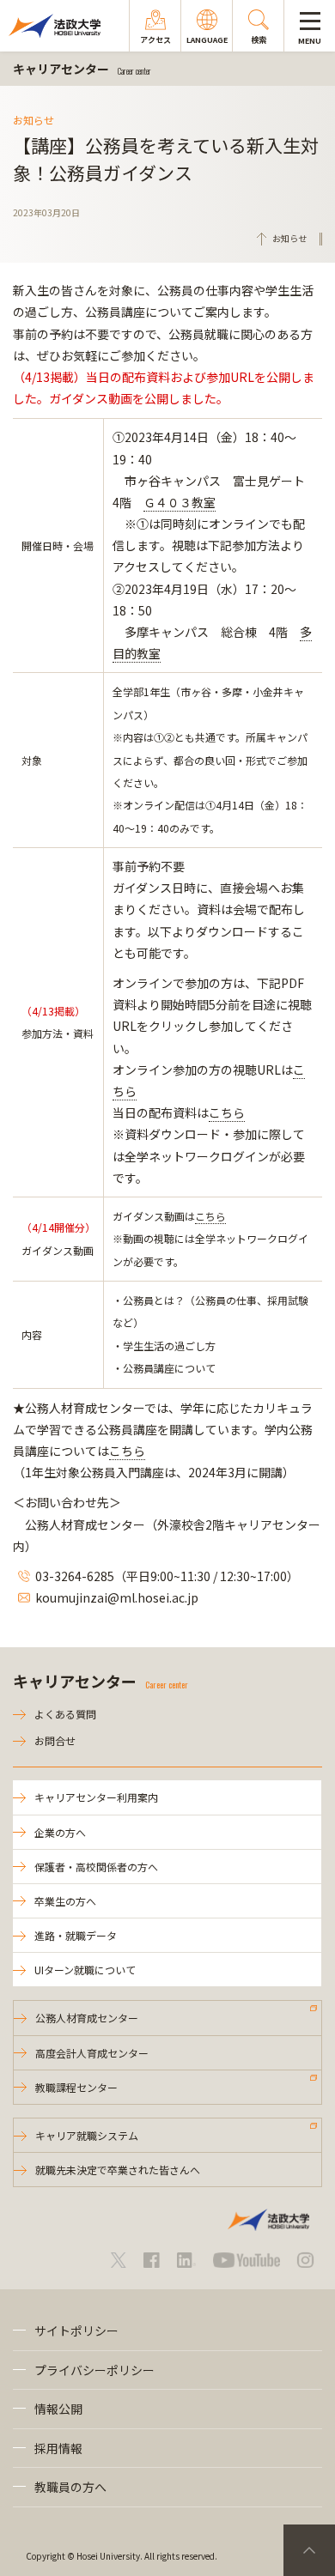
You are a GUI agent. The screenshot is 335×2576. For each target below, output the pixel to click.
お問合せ (55, 1740)
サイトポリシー (76, 2331)
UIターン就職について (85, 1970)
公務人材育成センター (87, 2018)
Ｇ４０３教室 (180, 502)
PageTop (309, 2550)
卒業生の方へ (65, 1901)
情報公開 (58, 2409)
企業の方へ (60, 1832)
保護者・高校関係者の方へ (96, 1867)
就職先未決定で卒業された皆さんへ (118, 2170)
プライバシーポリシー (94, 2370)
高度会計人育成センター (92, 2053)
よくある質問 (65, 1714)
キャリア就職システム (87, 2135)
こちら (227, 1112)
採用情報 (58, 2448)
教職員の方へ (70, 2487)
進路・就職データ (76, 1935)
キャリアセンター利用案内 (96, 1797)
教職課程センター (76, 2087)
